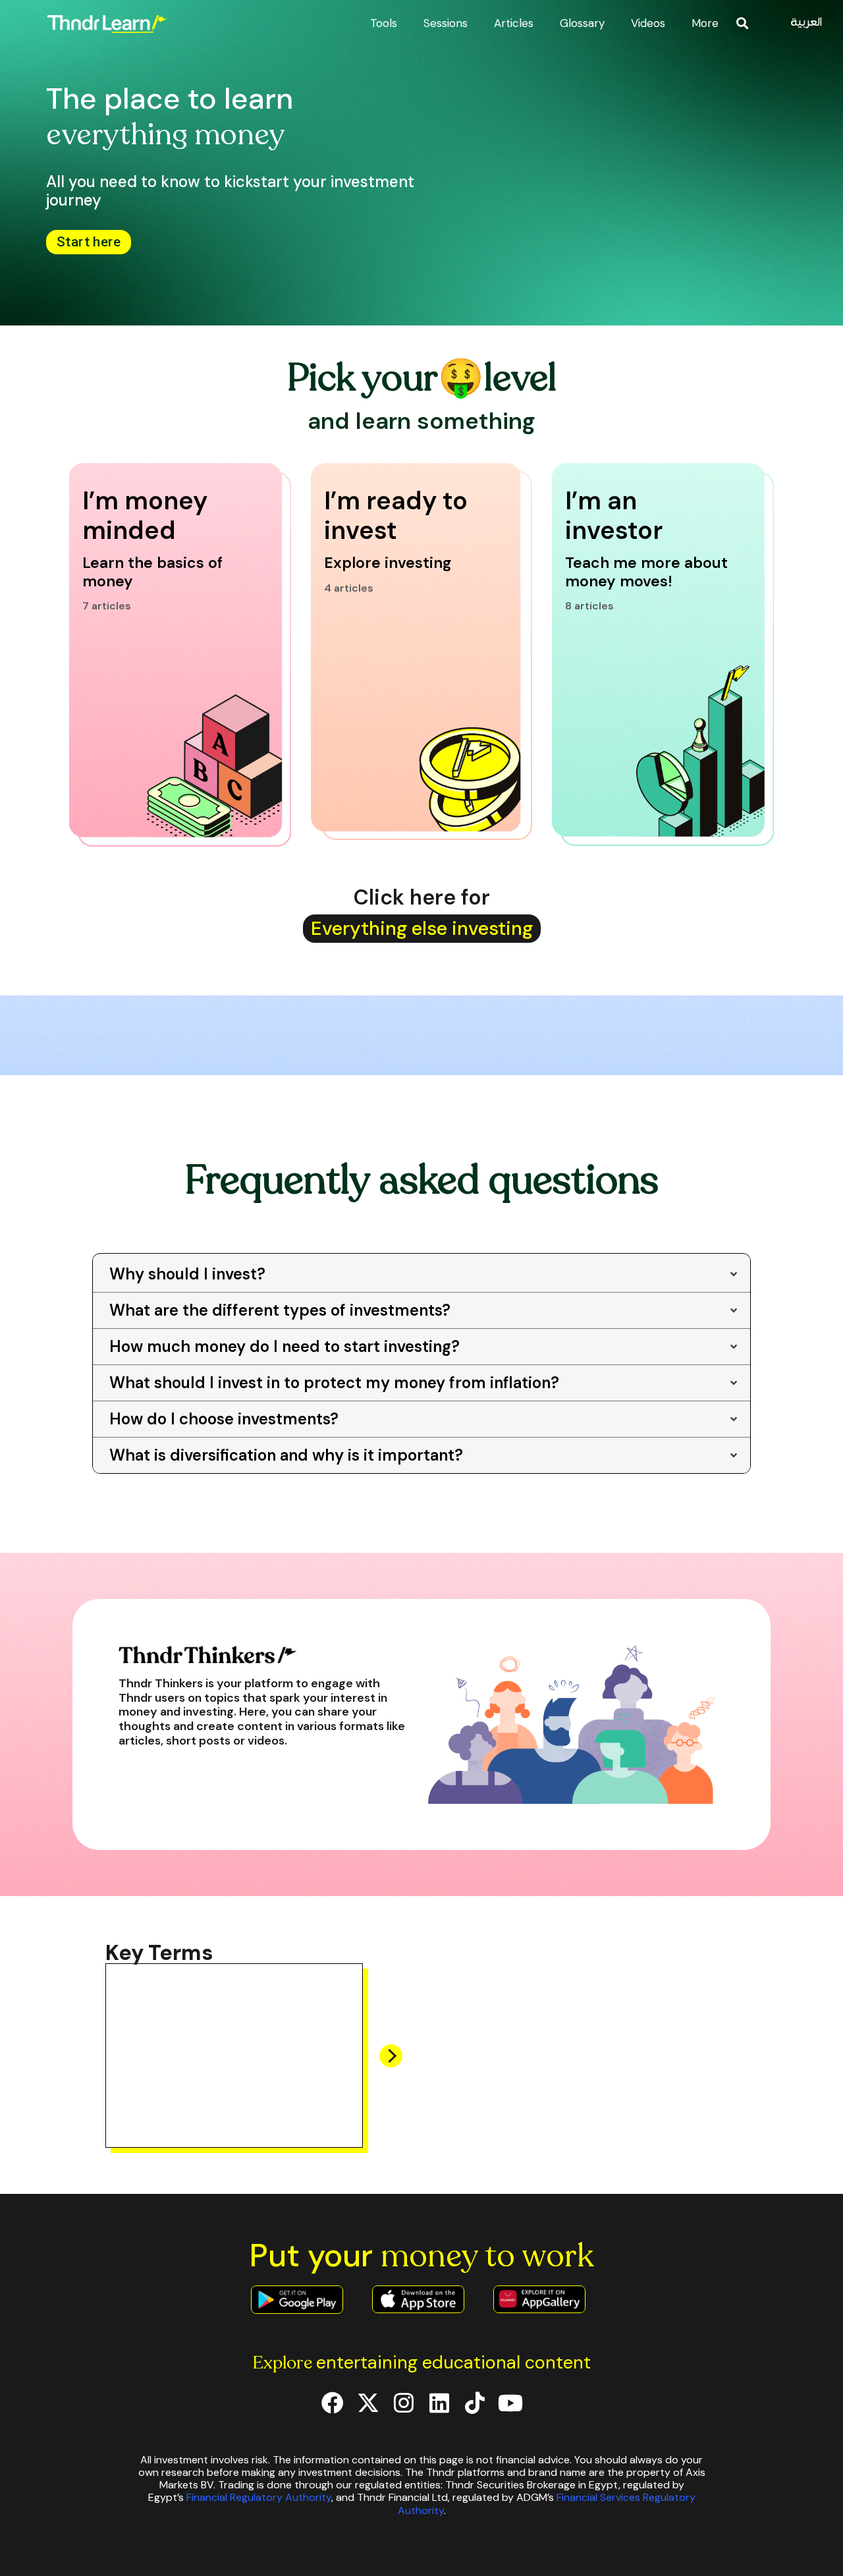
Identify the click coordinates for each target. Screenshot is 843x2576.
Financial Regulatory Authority (259, 2497)
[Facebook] (333, 2403)
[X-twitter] (368, 2403)
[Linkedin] (439, 2403)
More (705, 23)
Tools (384, 23)
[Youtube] (510, 2403)
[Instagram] (404, 2403)
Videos (648, 23)
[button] (743, 23)
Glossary (582, 23)
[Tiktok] (475, 2403)
